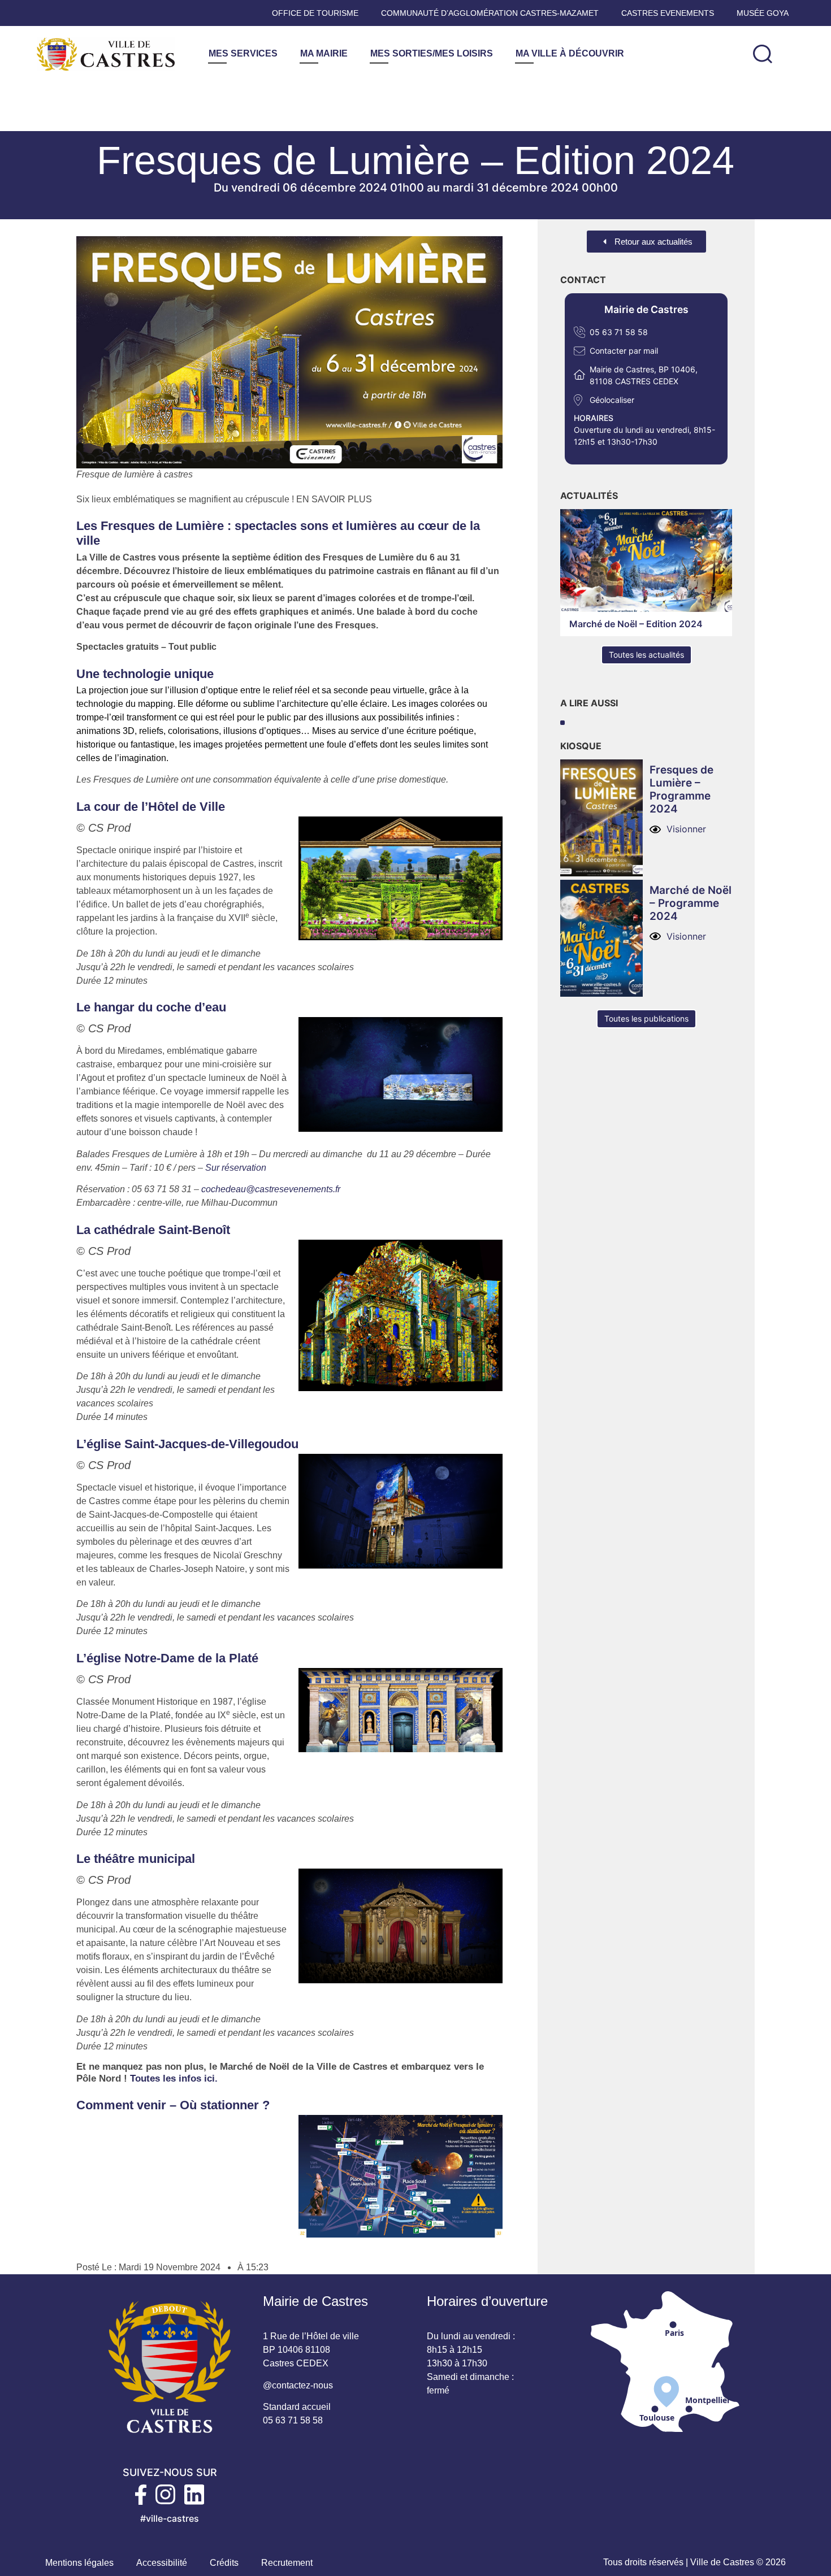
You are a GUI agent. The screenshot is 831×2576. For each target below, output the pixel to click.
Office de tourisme (315, 13)
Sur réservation (236, 1168)
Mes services (243, 53)
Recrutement (287, 2563)
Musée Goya (763, 13)
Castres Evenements (668, 13)
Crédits (224, 2563)
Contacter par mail (624, 351)
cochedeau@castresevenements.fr (271, 1189)
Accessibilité (162, 2563)
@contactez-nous (298, 2385)
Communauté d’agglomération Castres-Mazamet (490, 13)
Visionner (686, 829)
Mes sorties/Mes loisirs (432, 53)
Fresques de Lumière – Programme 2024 (681, 789)
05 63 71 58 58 (619, 332)
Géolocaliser (612, 400)
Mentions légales (79, 2563)
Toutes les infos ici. (174, 2078)
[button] (763, 54)
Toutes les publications (646, 1018)
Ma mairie (324, 53)
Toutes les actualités (646, 655)
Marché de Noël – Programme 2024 (691, 903)
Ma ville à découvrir (570, 53)
